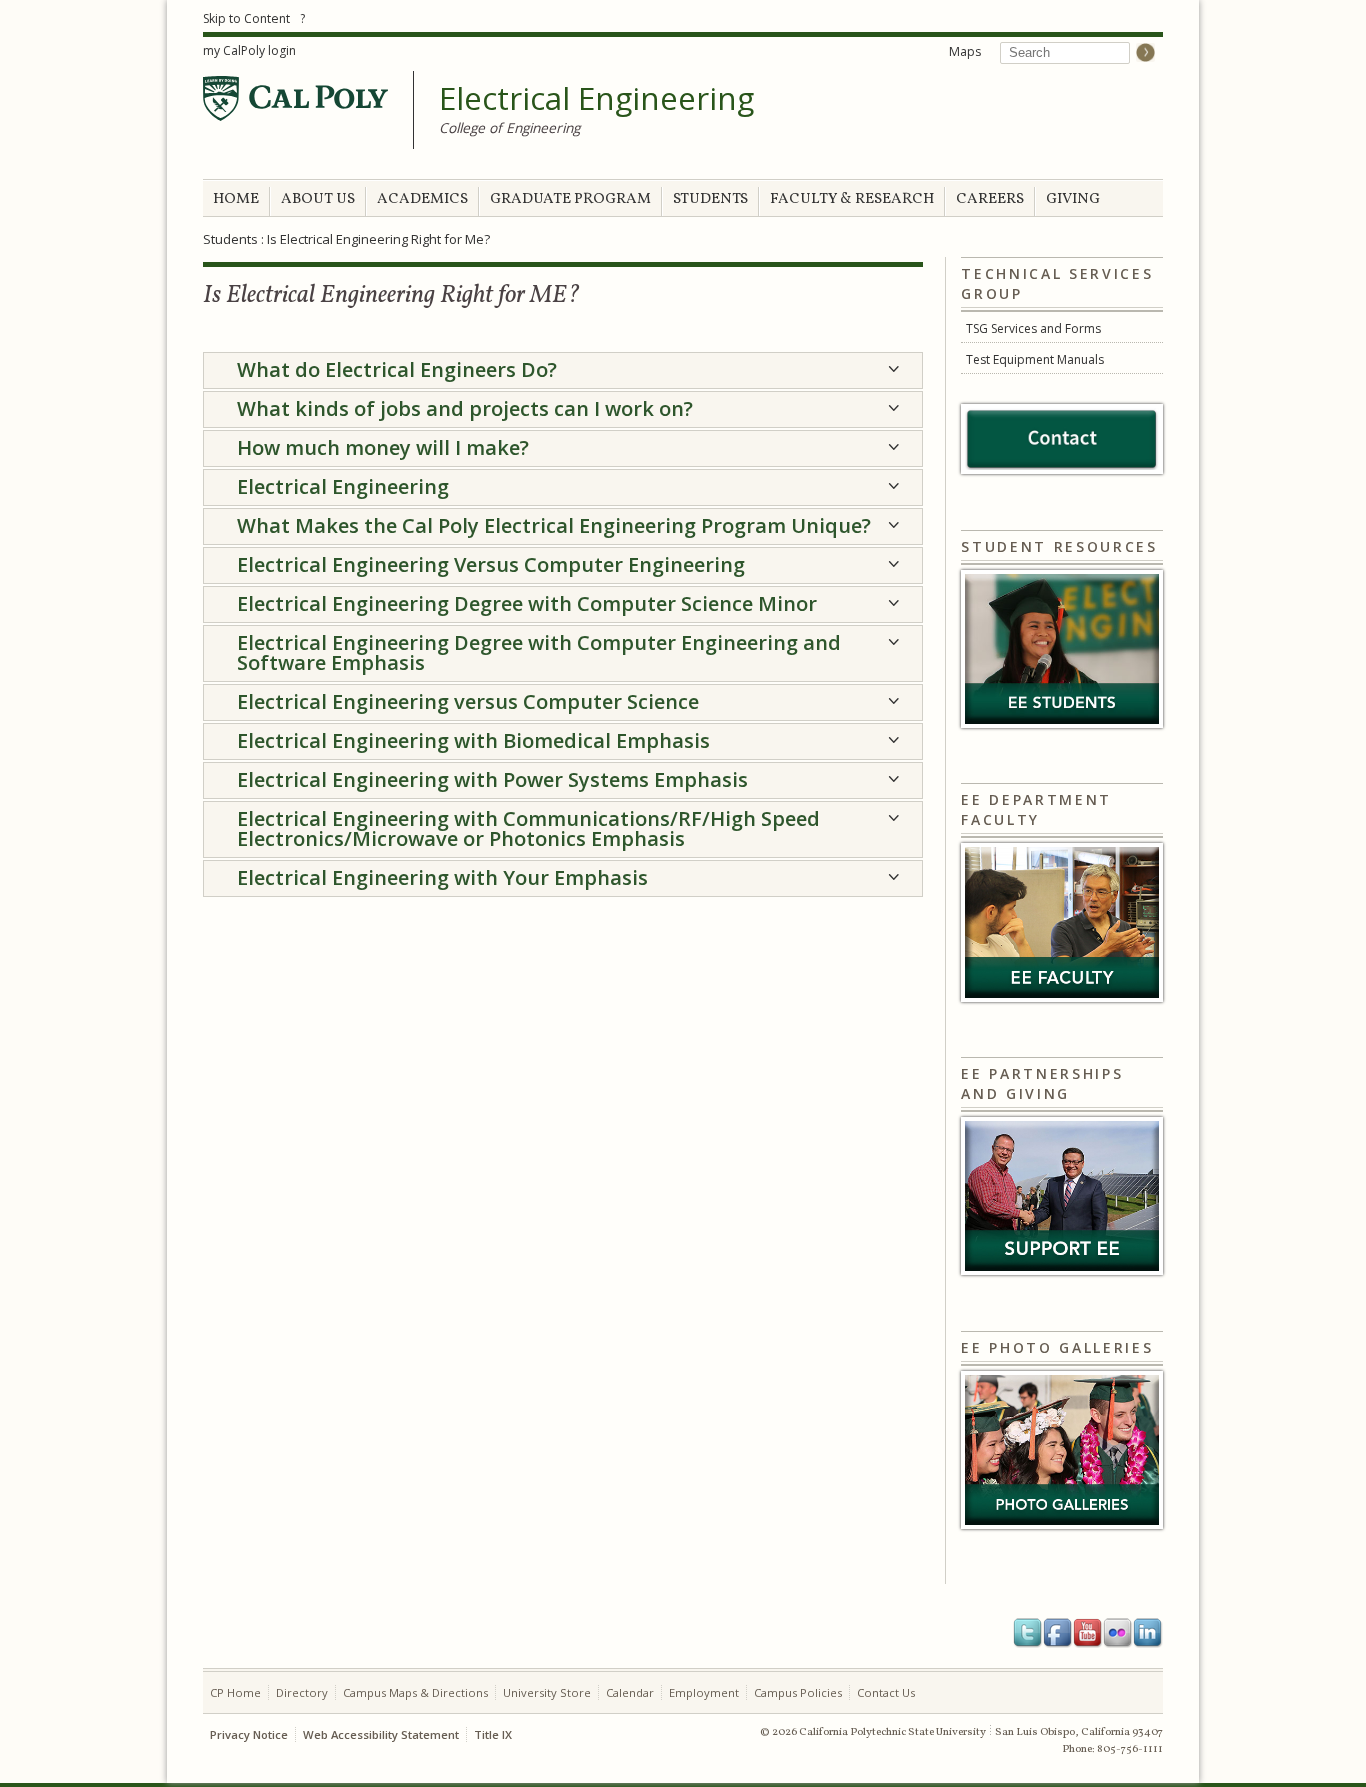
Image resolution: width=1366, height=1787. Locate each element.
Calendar (630, 1692)
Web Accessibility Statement (381, 1734)
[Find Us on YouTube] (1088, 1633)
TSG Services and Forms (1033, 328)
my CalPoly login (249, 50)
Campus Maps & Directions (415, 1692)
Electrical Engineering (596, 99)
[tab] (563, 370)
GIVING (1073, 199)
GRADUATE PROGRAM (570, 199)
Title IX (493, 1734)
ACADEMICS (422, 199)
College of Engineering (509, 127)
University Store (547, 1692)
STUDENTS (710, 199)
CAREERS (990, 199)
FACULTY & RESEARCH (852, 199)
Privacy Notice (249, 1734)
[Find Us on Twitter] (1028, 1633)
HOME (236, 199)
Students (230, 239)
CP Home (235, 1692)
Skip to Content (246, 18)
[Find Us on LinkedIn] (1148, 1633)
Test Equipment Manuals (1035, 359)
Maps (965, 51)
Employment (704, 1692)
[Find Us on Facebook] (1058, 1633)
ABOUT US (318, 199)
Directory (302, 1692)
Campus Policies (798, 1692)
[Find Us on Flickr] (1118, 1633)
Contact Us (886, 1692)
